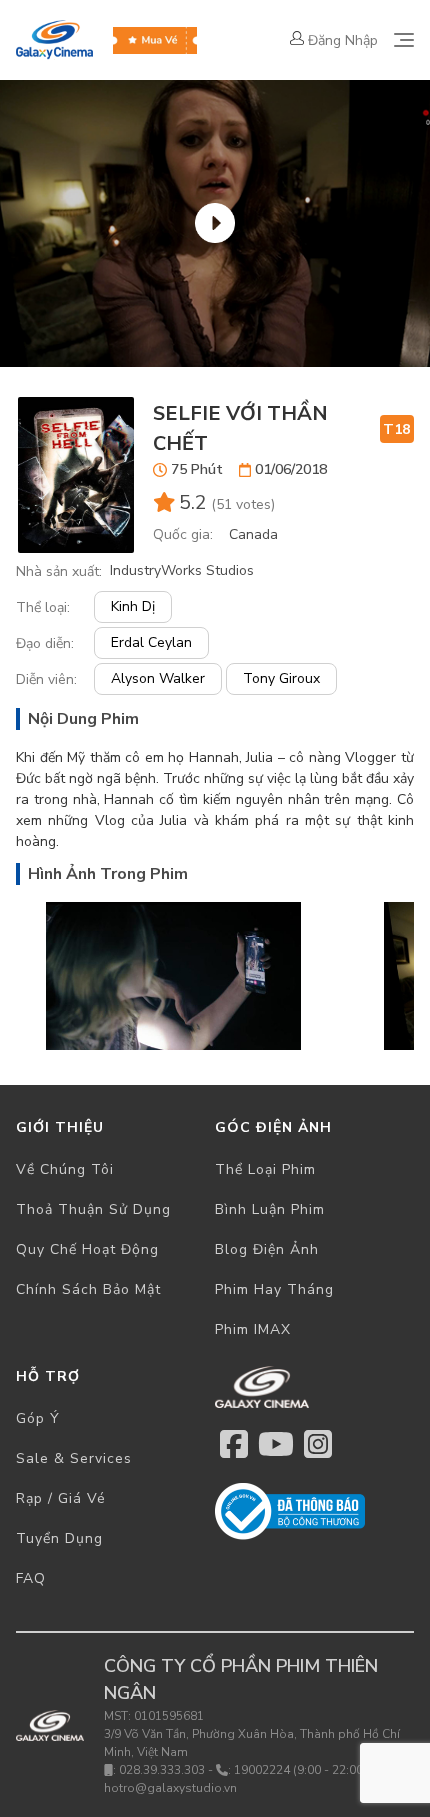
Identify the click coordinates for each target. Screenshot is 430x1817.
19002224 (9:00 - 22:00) (300, 1770)
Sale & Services (74, 1458)
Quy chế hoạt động (87, 1249)
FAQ (31, 1578)
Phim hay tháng (274, 1289)
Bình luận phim (270, 1209)
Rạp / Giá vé (61, 1498)
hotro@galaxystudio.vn (170, 1788)
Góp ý (38, 1418)
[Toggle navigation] (404, 40)
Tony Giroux (281, 678)
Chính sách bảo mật (88, 1289)
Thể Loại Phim (265, 1169)
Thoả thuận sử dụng (93, 1209)
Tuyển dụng (59, 1538)
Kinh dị (133, 606)
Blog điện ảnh (267, 1249)
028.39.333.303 (162, 1770)
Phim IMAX (253, 1329)
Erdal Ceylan (151, 642)
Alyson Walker (158, 678)
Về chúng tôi (65, 1169)
